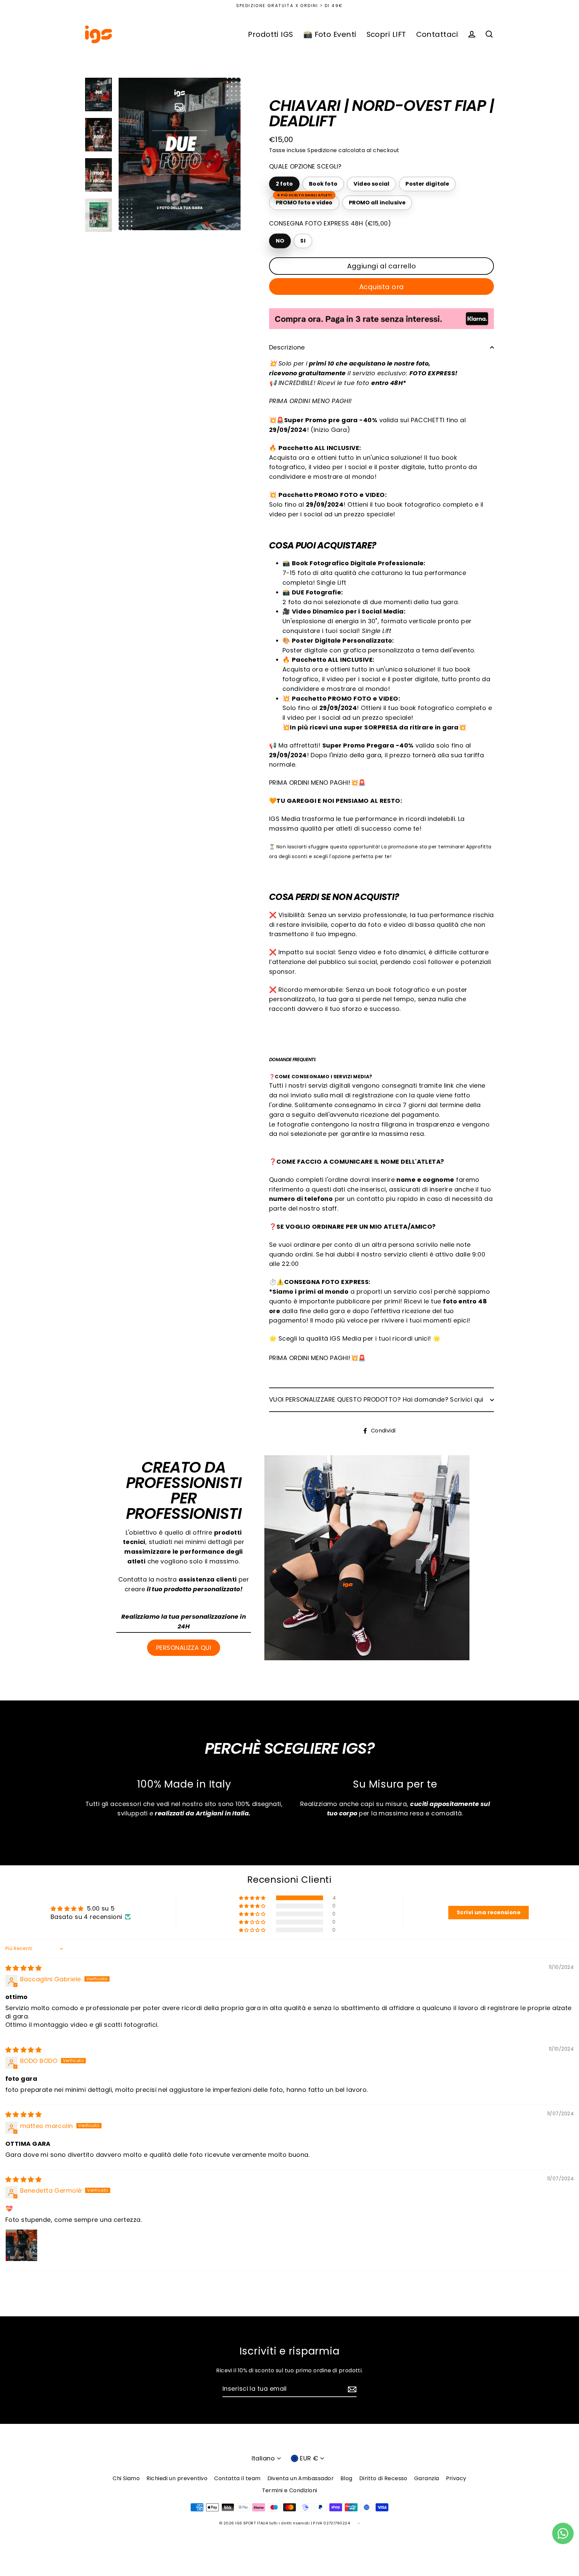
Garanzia (427, 2478)
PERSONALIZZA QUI (184, 1648)
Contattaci (437, 34)
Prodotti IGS (270, 34)
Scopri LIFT (386, 34)
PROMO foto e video (304, 201)
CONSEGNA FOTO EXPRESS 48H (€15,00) (330, 223)
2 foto (284, 184)
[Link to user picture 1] (21, 2245)
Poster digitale (427, 184)
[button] (253, 1898)
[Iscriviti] (351, 2389)
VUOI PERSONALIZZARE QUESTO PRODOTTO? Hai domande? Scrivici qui (376, 1399)
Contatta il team (237, 2478)
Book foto (323, 184)
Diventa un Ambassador (301, 2478)
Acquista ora (382, 287)
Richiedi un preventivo (177, 2478)
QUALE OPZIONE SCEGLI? (305, 166)
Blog (346, 2478)
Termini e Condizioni (290, 2490)
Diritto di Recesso (383, 2478)
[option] (180, 154)
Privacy (456, 2478)
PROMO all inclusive (377, 203)
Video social (371, 184)
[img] (23, 1968)
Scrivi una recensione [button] (489, 1912)
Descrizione (287, 347)
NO (280, 241)
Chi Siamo (126, 2478)
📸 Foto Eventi (330, 34)
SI (303, 241)
